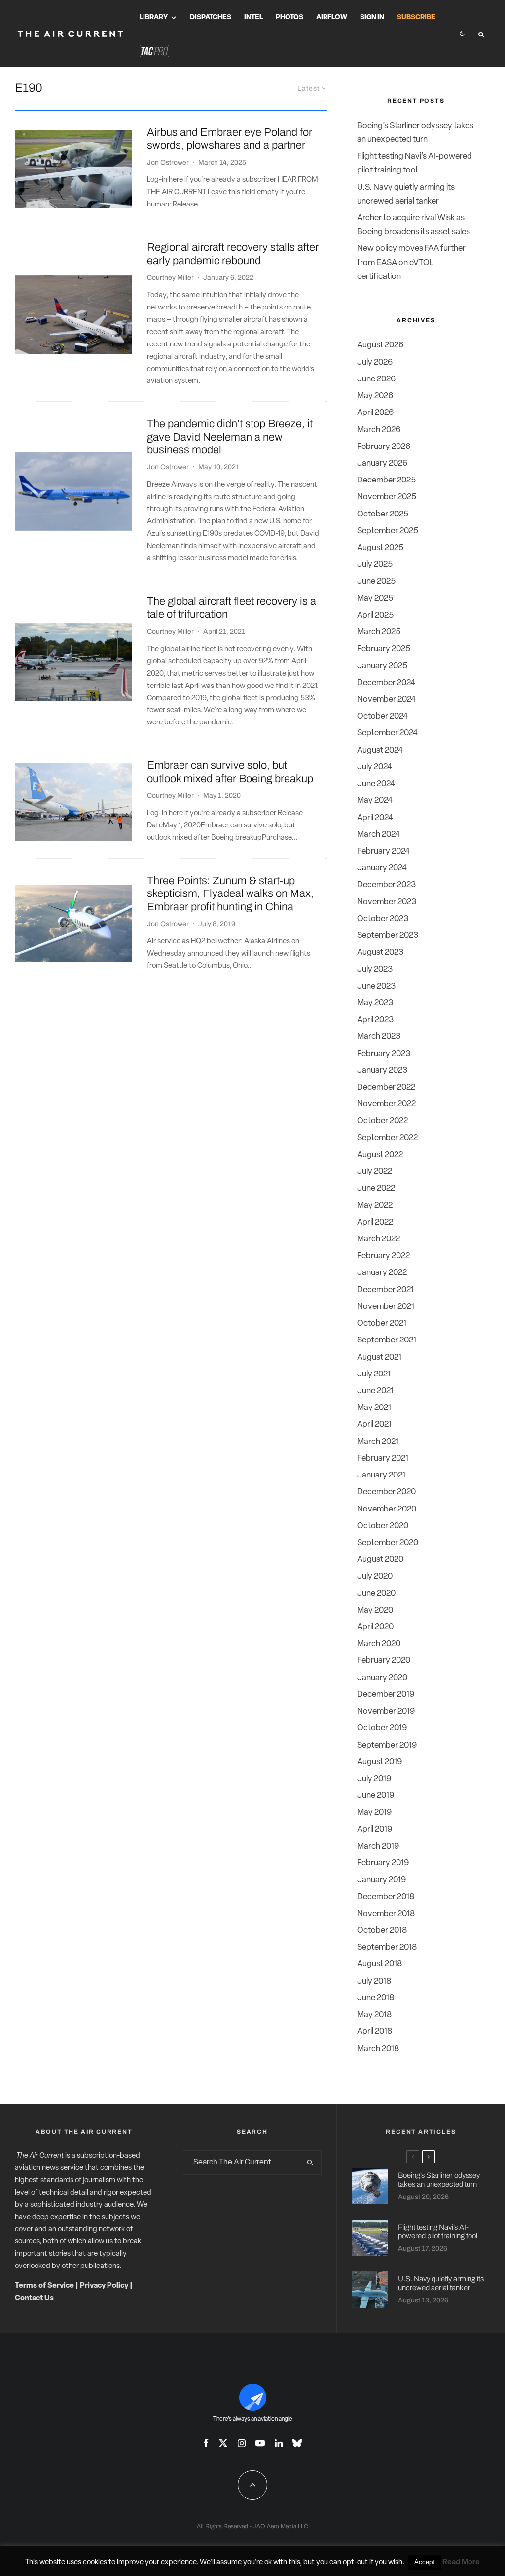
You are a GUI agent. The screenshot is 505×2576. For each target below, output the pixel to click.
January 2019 (381, 1880)
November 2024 (386, 700)
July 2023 (375, 970)
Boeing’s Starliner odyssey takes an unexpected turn (439, 2180)
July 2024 (375, 767)
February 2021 (383, 1459)
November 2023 (387, 902)
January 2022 (382, 1273)
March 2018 (378, 2049)
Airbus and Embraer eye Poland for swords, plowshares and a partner (230, 138)
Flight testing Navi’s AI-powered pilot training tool (438, 2232)
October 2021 (382, 1323)
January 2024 (382, 868)
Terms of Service (44, 2286)
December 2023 (386, 885)
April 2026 (375, 413)
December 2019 (386, 1695)
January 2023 (382, 1071)
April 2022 (375, 1222)
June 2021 (375, 1391)
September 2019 (387, 1745)
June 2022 (376, 1188)
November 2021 (386, 1307)
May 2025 (375, 599)
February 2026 (384, 447)
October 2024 (382, 716)
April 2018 (375, 2032)
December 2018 (386, 1897)
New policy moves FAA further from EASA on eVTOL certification (411, 262)
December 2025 (386, 480)
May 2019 (374, 1812)
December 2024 (386, 683)
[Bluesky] (297, 2443)
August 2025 (380, 548)
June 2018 (376, 1998)
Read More (461, 2562)
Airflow (332, 17)
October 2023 (383, 919)
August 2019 (379, 1762)
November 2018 (386, 1914)
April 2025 (375, 615)
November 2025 (387, 497)
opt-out (355, 2562)
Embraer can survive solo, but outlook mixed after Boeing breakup (230, 772)
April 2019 (375, 1830)
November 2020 (387, 1509)
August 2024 (380, 750)
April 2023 (375, 1020)
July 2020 (375, 1576)
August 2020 (380, 1560)
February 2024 (383, 851)
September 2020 (388, 1543)
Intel (253, 17)
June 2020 (376, 1594)
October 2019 (382, 1728)
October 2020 (383, 1526)
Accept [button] (425, 2562)
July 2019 (374, 1779)
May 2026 (375, 396)
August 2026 (380, 345)
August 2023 (380, 952)
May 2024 (375, 801)
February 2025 (384, 649)
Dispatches (211, 17)
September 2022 (387, 1138)
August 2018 (379, 1964)
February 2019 (383, 1863)
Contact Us (34, 2298)
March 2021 (378, 1442)
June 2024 (376, 784)
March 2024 (379, 835)
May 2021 (374, 1408)
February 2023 (384, 1054)
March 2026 (379, 430)
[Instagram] (242, 2443)
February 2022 (383, 1256)
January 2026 (382, 464)
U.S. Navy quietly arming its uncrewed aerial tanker (441, 2283)
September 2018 (387, 1947)
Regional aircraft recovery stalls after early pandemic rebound (233, 254)
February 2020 (384, 1661)
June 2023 (376, 986)
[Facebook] (206, 2443)
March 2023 (379, 1037)
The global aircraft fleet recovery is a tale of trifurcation (232, 608)
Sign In (372, 17)
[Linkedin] (279, 2443)
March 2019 (378, 1846)
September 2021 (387, 1340)
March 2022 (379, 1239)
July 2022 (375, 1172)
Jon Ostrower (168, 162)
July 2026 (375, 362)
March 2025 (379, 632)
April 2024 (375, 818)
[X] (223, 2443)
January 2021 (381, 1475)
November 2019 (386, 1711)
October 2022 (382, 1121)
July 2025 (375, 565)
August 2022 (380, 1155)
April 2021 (374, 1425)
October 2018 (382, 1931)
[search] (311, 2163)
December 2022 (386, 1087)
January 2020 (382, 1678)
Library (154, 17)
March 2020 (379, 1644)
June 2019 (376, 1796)
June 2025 (376, 581)
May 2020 (375, 1610)
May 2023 (375, 1003)
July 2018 (374, 1981)
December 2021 (385, 1290)
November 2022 (386, 1104)
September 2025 (388, 531)
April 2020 (375, 1627)
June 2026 (376, 379)
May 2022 (375, 1206)
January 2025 (382, 666)
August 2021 (379, 1357)
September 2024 (387, 733)
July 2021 (374, 1374)
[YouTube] (260, 2443)
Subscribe (416, 17)
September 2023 (388, 936)
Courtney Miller (170, 278)
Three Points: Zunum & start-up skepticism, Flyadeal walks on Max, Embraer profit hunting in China (230, 894)
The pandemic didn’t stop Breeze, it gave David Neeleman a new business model (230, 437)
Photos (289, 17)
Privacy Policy (104, 2286)
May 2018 (374, 2015)
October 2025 (383, 514)
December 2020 (386, 1492)
